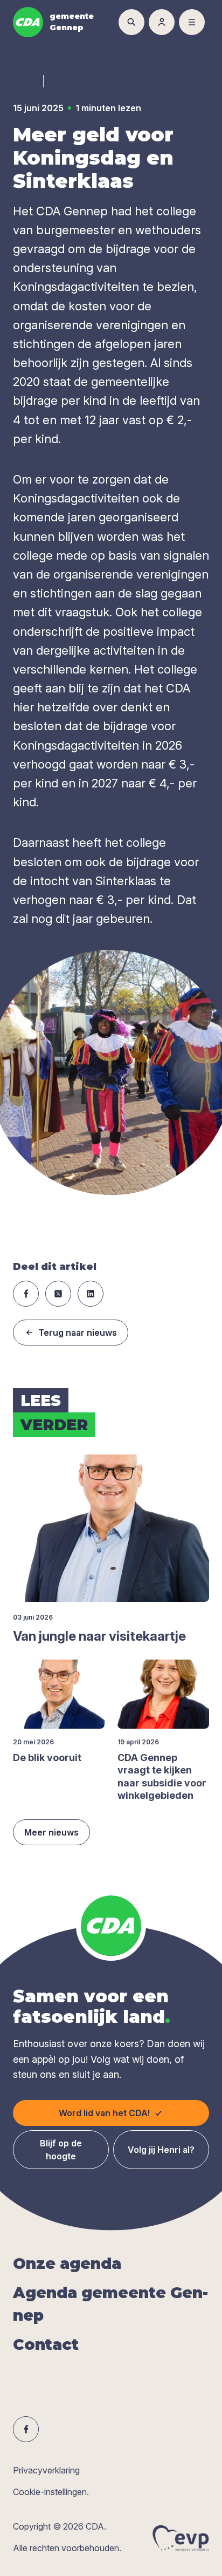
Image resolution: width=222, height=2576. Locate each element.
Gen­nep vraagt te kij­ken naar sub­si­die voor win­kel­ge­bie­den (162, 1776)
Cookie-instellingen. (51, 2492)
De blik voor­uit (47, 1758)
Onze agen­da (67, 2264)
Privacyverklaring (46, 2470)
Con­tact (46, 2344)
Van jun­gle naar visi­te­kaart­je (99, 1636)
